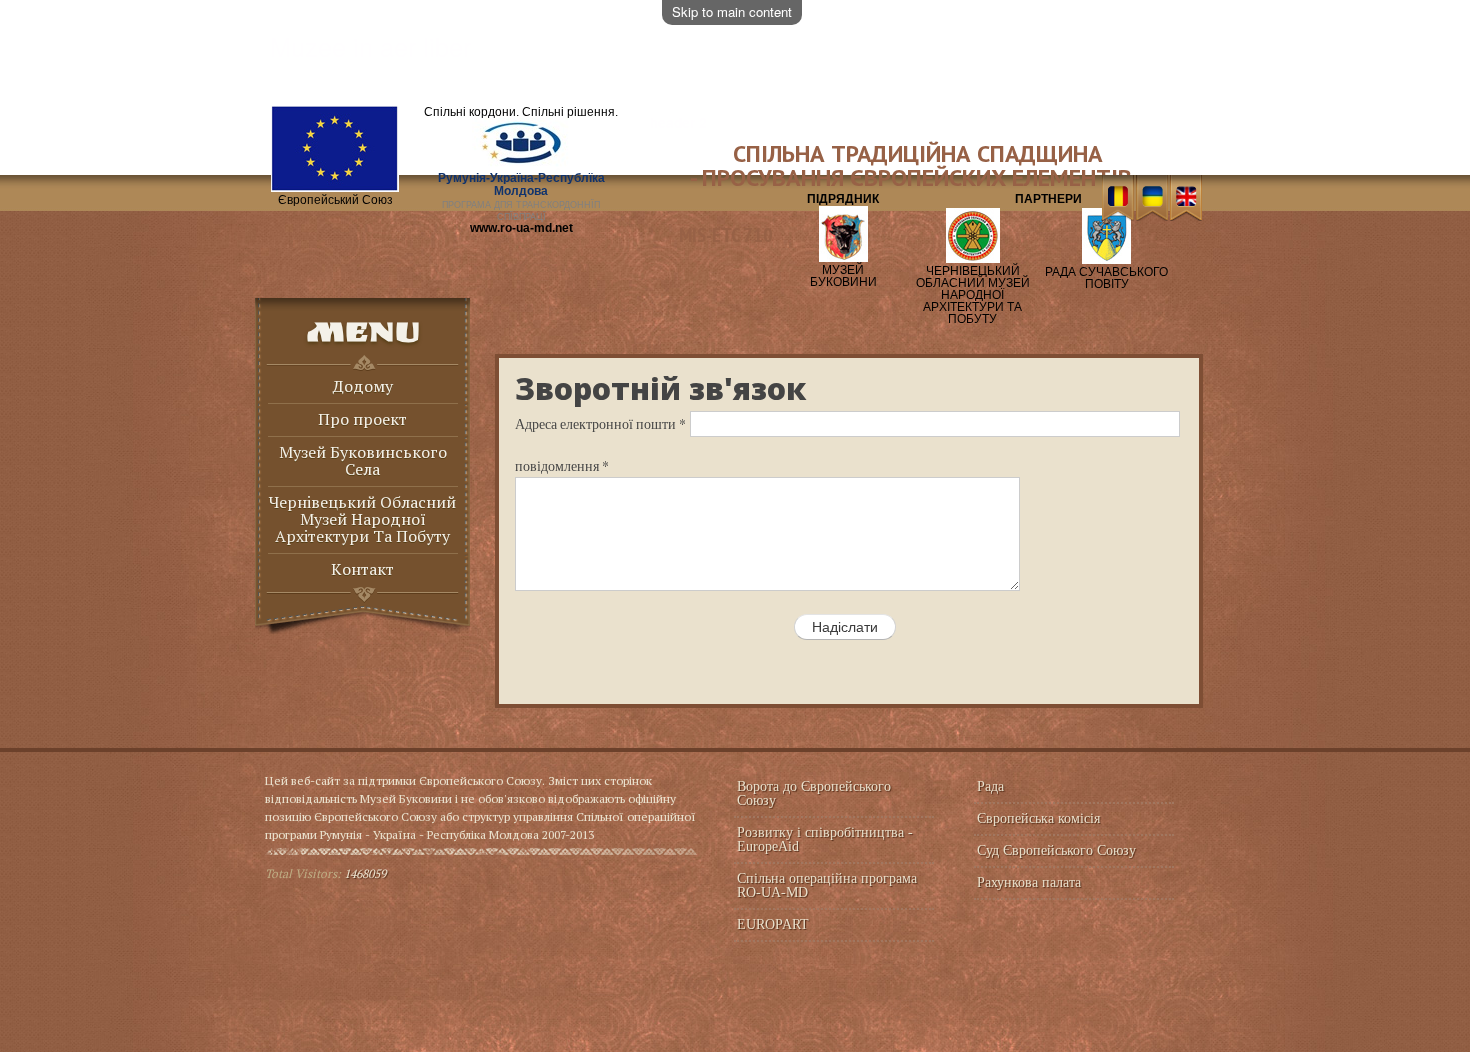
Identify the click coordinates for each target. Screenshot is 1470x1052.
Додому (363, 387)
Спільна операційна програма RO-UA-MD (827, 885)
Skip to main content (732, 11)
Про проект (362, 420)
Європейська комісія (1038, 818)
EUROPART (773, 924)
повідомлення (562, 465)
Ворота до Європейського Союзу (814, 793)
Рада (990, 786)
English (1186, 198)
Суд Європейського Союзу (1056, 850)
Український (1152, 198)
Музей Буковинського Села (363, 462)
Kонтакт (362, 570)
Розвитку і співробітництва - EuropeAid (825, 839)
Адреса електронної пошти (600, 423)
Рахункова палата (1029, 882)
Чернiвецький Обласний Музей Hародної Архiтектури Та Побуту (362, 520)
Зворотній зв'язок (660, 388)
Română (1117, 198)
